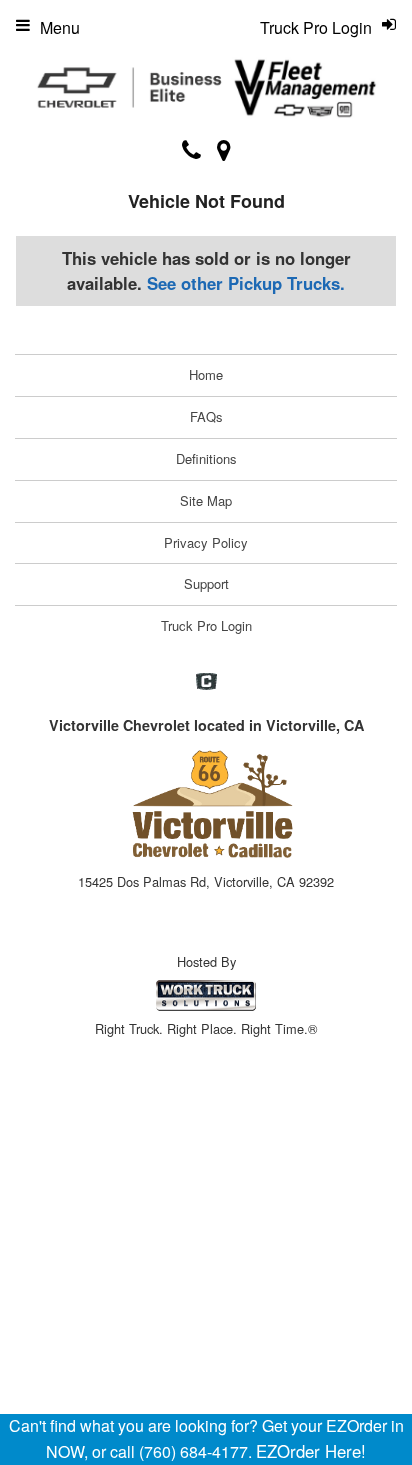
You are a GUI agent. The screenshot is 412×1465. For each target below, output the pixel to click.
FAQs (206, 416)
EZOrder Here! (311, 1451)
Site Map (206, 500)
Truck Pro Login (206, 625)
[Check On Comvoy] (206, 682)
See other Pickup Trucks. (246, 283)
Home (206, 374)
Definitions (206, 458)
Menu (60, 27)
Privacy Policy (206, 542)
